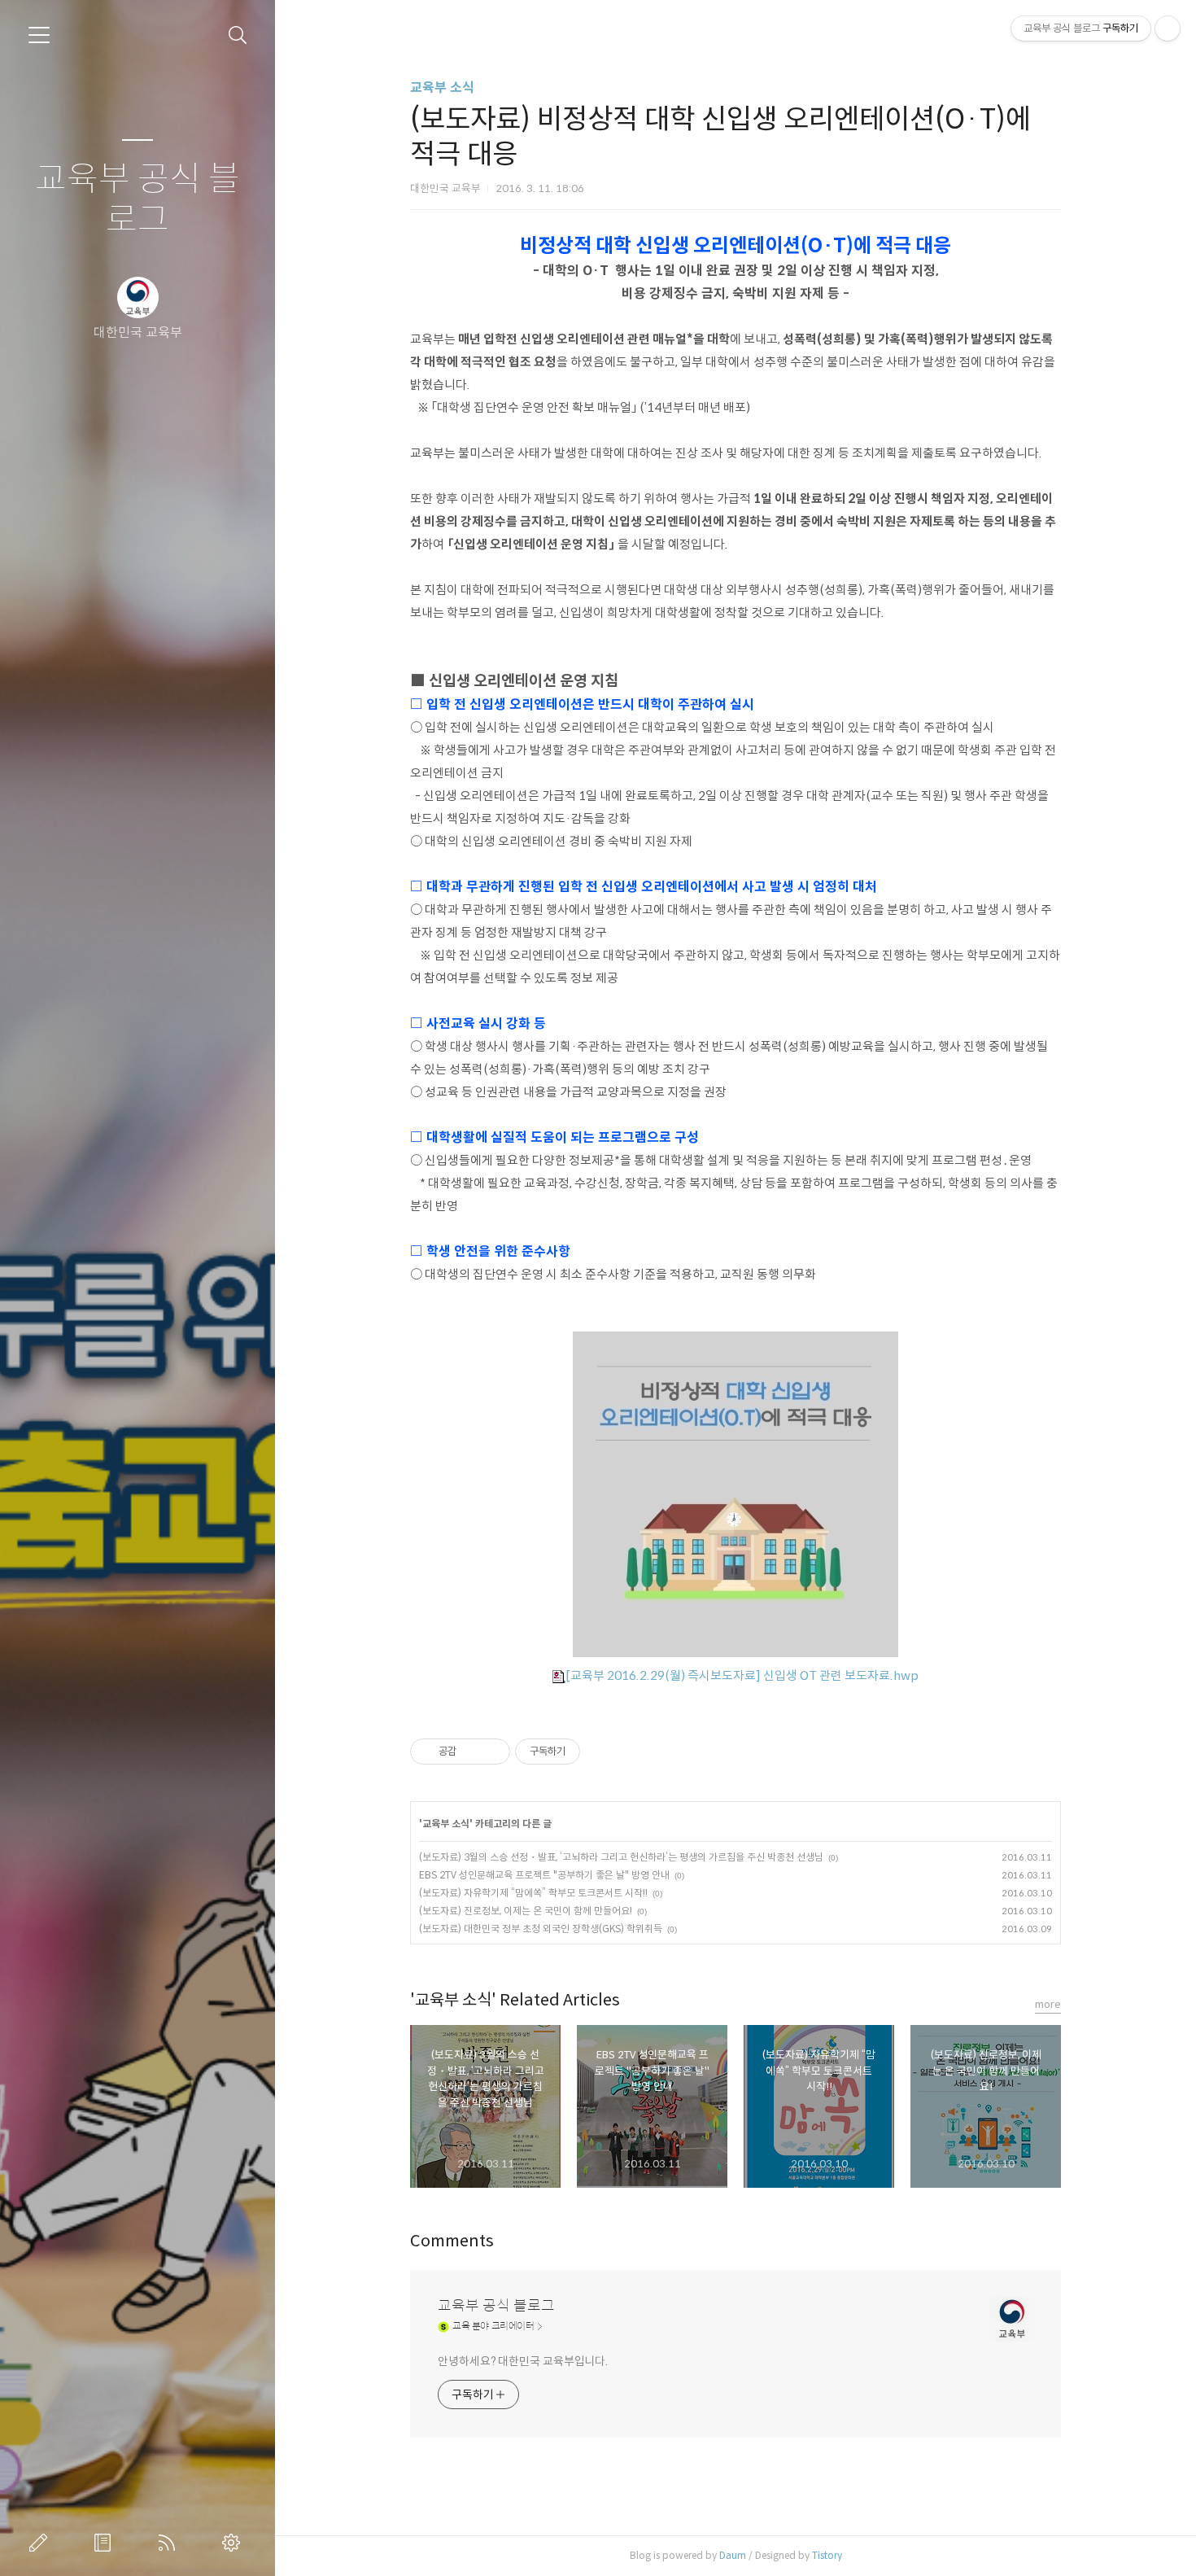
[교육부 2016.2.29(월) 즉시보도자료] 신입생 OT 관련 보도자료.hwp (742, 1675)
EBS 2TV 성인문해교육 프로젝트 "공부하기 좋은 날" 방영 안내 (544, 1875)
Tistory (827, 2555)
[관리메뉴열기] (1168, 28)
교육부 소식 (442, 87)
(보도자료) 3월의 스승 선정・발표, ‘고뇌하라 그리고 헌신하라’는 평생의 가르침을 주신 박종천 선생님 (621, 1857)
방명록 (106, 2543)
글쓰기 (41, 2543)
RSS (170, 2543)
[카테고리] (39, 35)
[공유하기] (471, 1752)
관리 (234, 2543)
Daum (733, 2555)
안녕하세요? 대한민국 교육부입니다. (523, 2361)
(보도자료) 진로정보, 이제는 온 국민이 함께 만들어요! (526, 1911)
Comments (452, 2241)
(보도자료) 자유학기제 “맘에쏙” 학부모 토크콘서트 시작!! (533, 1893)
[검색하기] (238, 35)
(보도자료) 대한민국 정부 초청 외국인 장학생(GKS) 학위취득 (541, 1929)
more (1048, 2004)
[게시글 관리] (492, 1752)
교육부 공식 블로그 (137, 200)
